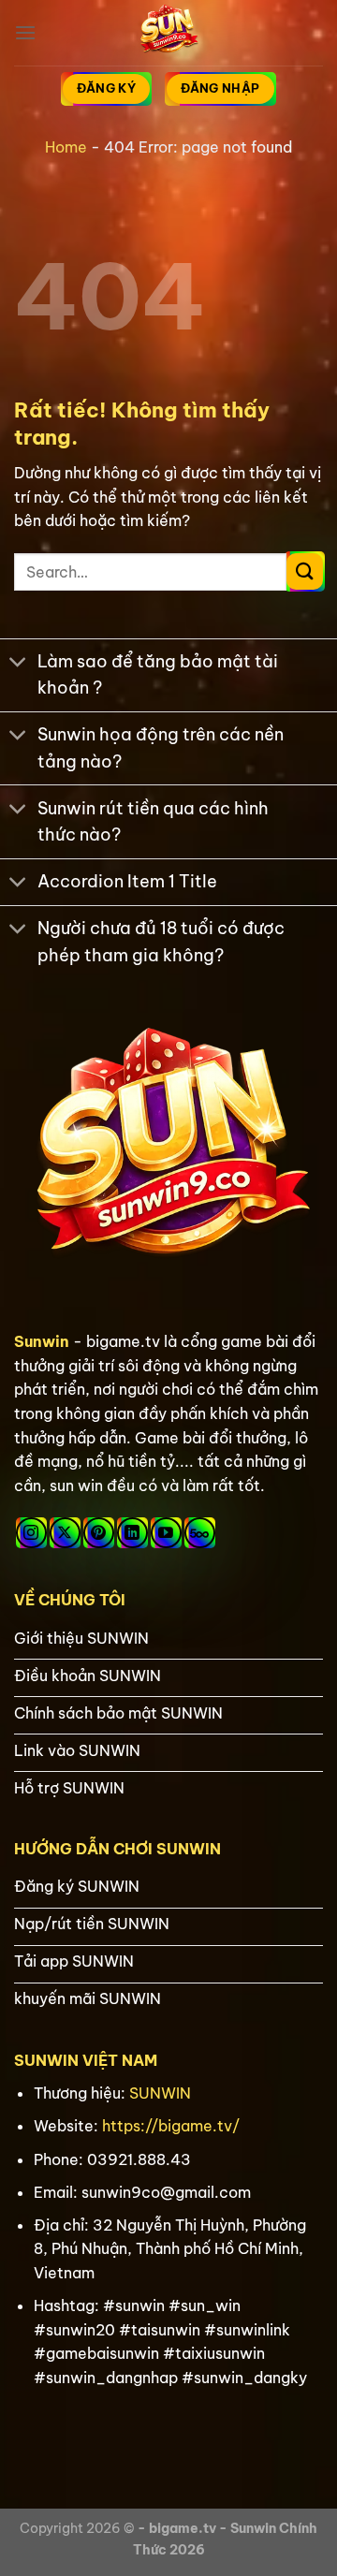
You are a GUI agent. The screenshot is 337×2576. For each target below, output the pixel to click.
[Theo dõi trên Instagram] (31, 1533)
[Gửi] (305, 571)
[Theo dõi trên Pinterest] (99, 1533)
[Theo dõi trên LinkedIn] (132, 1533)
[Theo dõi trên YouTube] (166, 1533)
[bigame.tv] (168, 33)
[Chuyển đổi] (18, 664)
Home (66, 147)
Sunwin (42, 1341)
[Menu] (25, 32)
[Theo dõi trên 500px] (200, 1533)
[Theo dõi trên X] (65, 1533)
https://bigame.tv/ (171, 2126)
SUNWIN (160, 2093)
